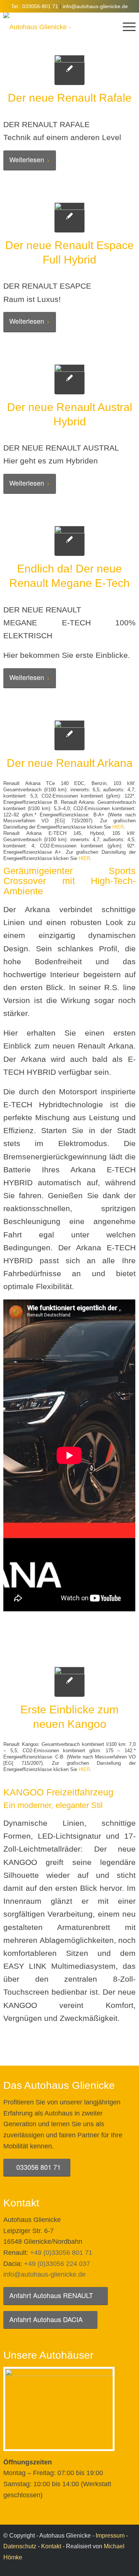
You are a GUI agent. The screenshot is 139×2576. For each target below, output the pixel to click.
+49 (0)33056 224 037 (57, 2264)
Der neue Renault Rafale (70, 98)
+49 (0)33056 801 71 (61, 2253)
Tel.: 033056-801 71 (35, 6)
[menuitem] (125, 27)
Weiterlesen (27, 159)
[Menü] (125, 27)
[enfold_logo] (56, 27)
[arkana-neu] (69, 735)
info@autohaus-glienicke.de (95, 6)
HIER (118, 827)
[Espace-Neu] (69, 218)
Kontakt (51, 2546)
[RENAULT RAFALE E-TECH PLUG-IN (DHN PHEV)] (69, 70)
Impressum (110, 2536)
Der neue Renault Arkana (70, 763)
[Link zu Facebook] (130, 2567)
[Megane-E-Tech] (69, 541)
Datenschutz (20, 2546)
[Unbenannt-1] (69, 379)
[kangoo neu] (69, 1682)
